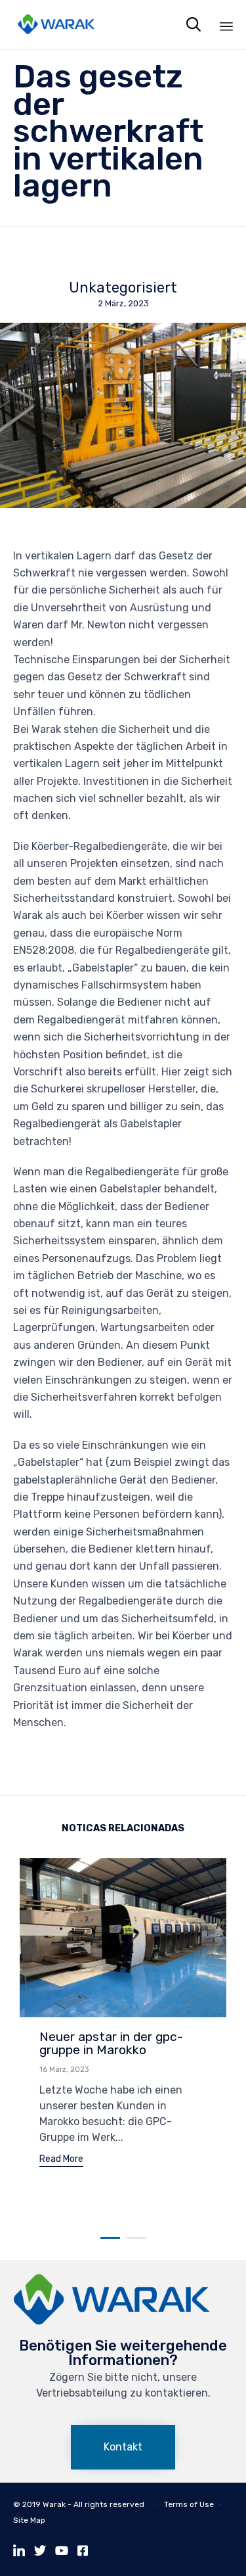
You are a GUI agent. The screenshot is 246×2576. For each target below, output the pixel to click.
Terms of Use (189, 2504)
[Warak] (56, 25)
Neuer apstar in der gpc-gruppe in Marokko (111, 2043)
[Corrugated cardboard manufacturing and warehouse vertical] (112, 2322)
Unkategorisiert (123, 288)
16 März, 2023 (64, 2070)
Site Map (29, 2520)
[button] (61, 2161)
